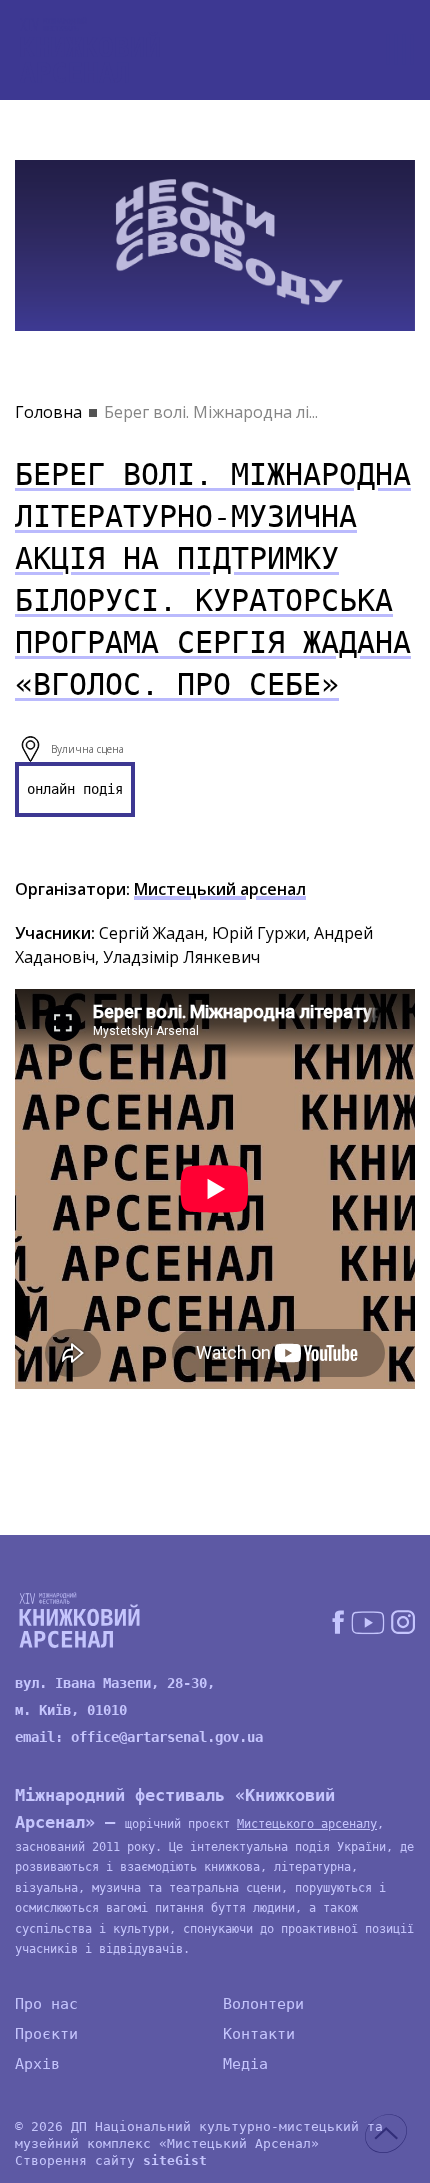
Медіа (245, 2064)
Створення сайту (111, 2160)
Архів (37, 2064)
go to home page (90, 50)
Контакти (259, 2034)
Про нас (46, 2004)
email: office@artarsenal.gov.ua (139, 1737)
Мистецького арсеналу (307, 1824)
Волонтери (263, 2004)
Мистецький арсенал (220, 889)
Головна (48, 412)
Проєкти (46, 2034)
